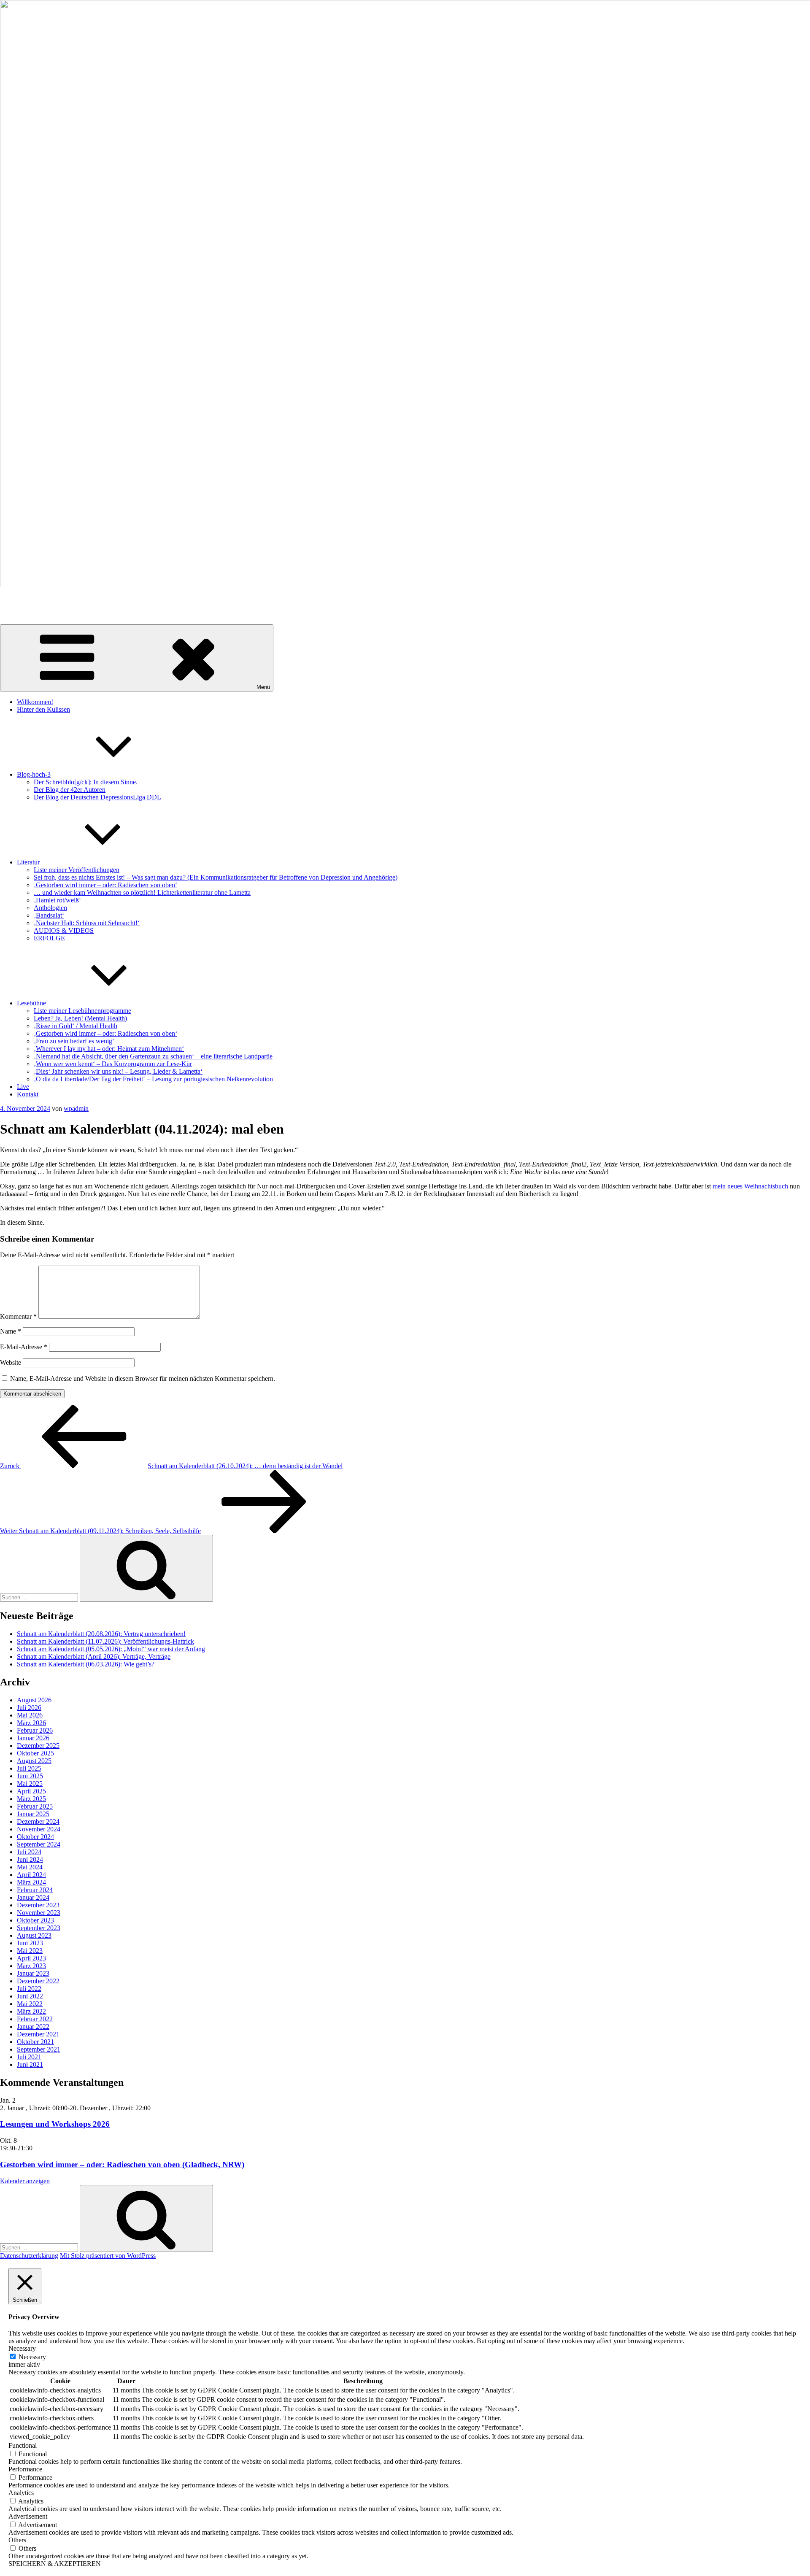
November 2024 (39, 1829)
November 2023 (39, 1913)
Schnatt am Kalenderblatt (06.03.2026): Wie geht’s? (86, 1664)
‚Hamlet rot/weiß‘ (57, 900)
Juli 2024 (29, 1852)
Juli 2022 (29, 1989)
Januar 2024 (33, 1897)
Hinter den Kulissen (43, 709)
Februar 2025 (35, 1806)
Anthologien (50, 908)
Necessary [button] (22, 2348)
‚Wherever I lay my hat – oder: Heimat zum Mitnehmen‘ (109, 1049)
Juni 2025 (30, 1776)
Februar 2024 (35, 1890)
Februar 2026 (35, 1730)
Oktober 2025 (35, 1753)
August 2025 (34, 1761)
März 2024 (31, 1882)
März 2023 (31, 1966)
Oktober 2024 (35, 1837)
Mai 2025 (30, 1783)
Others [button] (17, 2540)
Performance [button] (25, 2469)
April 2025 (31, 1791)
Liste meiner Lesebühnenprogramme (82, 1011)
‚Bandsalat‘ (49, 915)
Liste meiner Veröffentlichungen (77, 870)
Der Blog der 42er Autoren (70, 790)
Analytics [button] (21, 2493)
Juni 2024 (30, 1859)
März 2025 (31, 1799)
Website (11, 1362)
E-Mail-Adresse (24, 1347)
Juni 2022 (30, 1996)
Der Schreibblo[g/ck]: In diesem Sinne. (86, 782)
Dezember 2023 (38, 1905)
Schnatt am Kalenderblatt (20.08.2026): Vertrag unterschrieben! (101, 1634)
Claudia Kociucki (23, 599)
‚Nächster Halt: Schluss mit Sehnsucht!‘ (87, 923)
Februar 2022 (35, 2019)
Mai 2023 (30, 1951)
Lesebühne (31, 1003)
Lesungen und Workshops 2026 (55, 2124)
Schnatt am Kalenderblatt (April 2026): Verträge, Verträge (94, 1657)
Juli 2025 (29, 1768)
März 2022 (31, 2011)
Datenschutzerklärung (29, 2256)
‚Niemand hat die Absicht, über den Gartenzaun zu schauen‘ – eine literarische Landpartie (153, 1056)
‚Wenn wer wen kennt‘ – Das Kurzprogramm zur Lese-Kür (113, 1064)
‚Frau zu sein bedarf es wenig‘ (74, 1041)
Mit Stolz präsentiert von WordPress (108, 2256)
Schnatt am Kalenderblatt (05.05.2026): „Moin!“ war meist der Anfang (111, 1649)
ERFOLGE (49, 938)
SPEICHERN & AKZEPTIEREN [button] (55, 2564)
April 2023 (31, 1958)
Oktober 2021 (35, 2042)
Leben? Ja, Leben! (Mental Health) (80, 1018)
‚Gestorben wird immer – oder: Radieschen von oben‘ (105, 885)
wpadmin (76, 1108)
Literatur (28, 862)
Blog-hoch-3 (34, 774)
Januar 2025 (33, 1814)
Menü (263, 687)
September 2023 (39, 1928)
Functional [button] (23, 2445)
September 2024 (39, 1844)
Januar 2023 (33, 1973)
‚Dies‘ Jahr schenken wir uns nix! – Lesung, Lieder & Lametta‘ (118, 1071)
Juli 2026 (29, 1708)
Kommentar (18, 1316)
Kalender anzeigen (25, 2181)
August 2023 (34, 1935)
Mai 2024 (30, 1867)
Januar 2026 (33, 1738)
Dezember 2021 (38, 2034)
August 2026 (34, 1700)
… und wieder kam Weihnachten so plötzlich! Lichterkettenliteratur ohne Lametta (142, 892)
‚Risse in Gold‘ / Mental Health (76, 1026)
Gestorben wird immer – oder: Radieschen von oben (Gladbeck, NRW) (122, 2164)
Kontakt (28, 1094)
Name (11, 1331)
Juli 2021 (29, 2057)
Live (23, 1087)
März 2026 (31, 1723)
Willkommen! (35, 702)
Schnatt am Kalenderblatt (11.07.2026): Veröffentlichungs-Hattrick (105, 1641)
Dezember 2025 (38, 1746)
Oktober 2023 (35, 1920)
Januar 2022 (33, 2027)
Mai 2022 (30, 2004)
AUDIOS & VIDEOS (64, 930)
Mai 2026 (30, 1715)
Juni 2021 (30, 2064)
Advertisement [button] (28, 2516)
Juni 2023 (30, 1943)
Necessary (32, 2357)
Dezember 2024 (38, 1821)
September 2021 (39, 2049)
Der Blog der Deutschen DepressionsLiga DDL (97, 797)
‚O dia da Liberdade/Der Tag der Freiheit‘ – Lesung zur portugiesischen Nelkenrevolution (153, 1079)
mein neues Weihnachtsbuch (750, 1186)
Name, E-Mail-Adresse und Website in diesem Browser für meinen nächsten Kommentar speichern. (143, 1378)
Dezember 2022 (38, 1981)
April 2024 (31, 1875)
